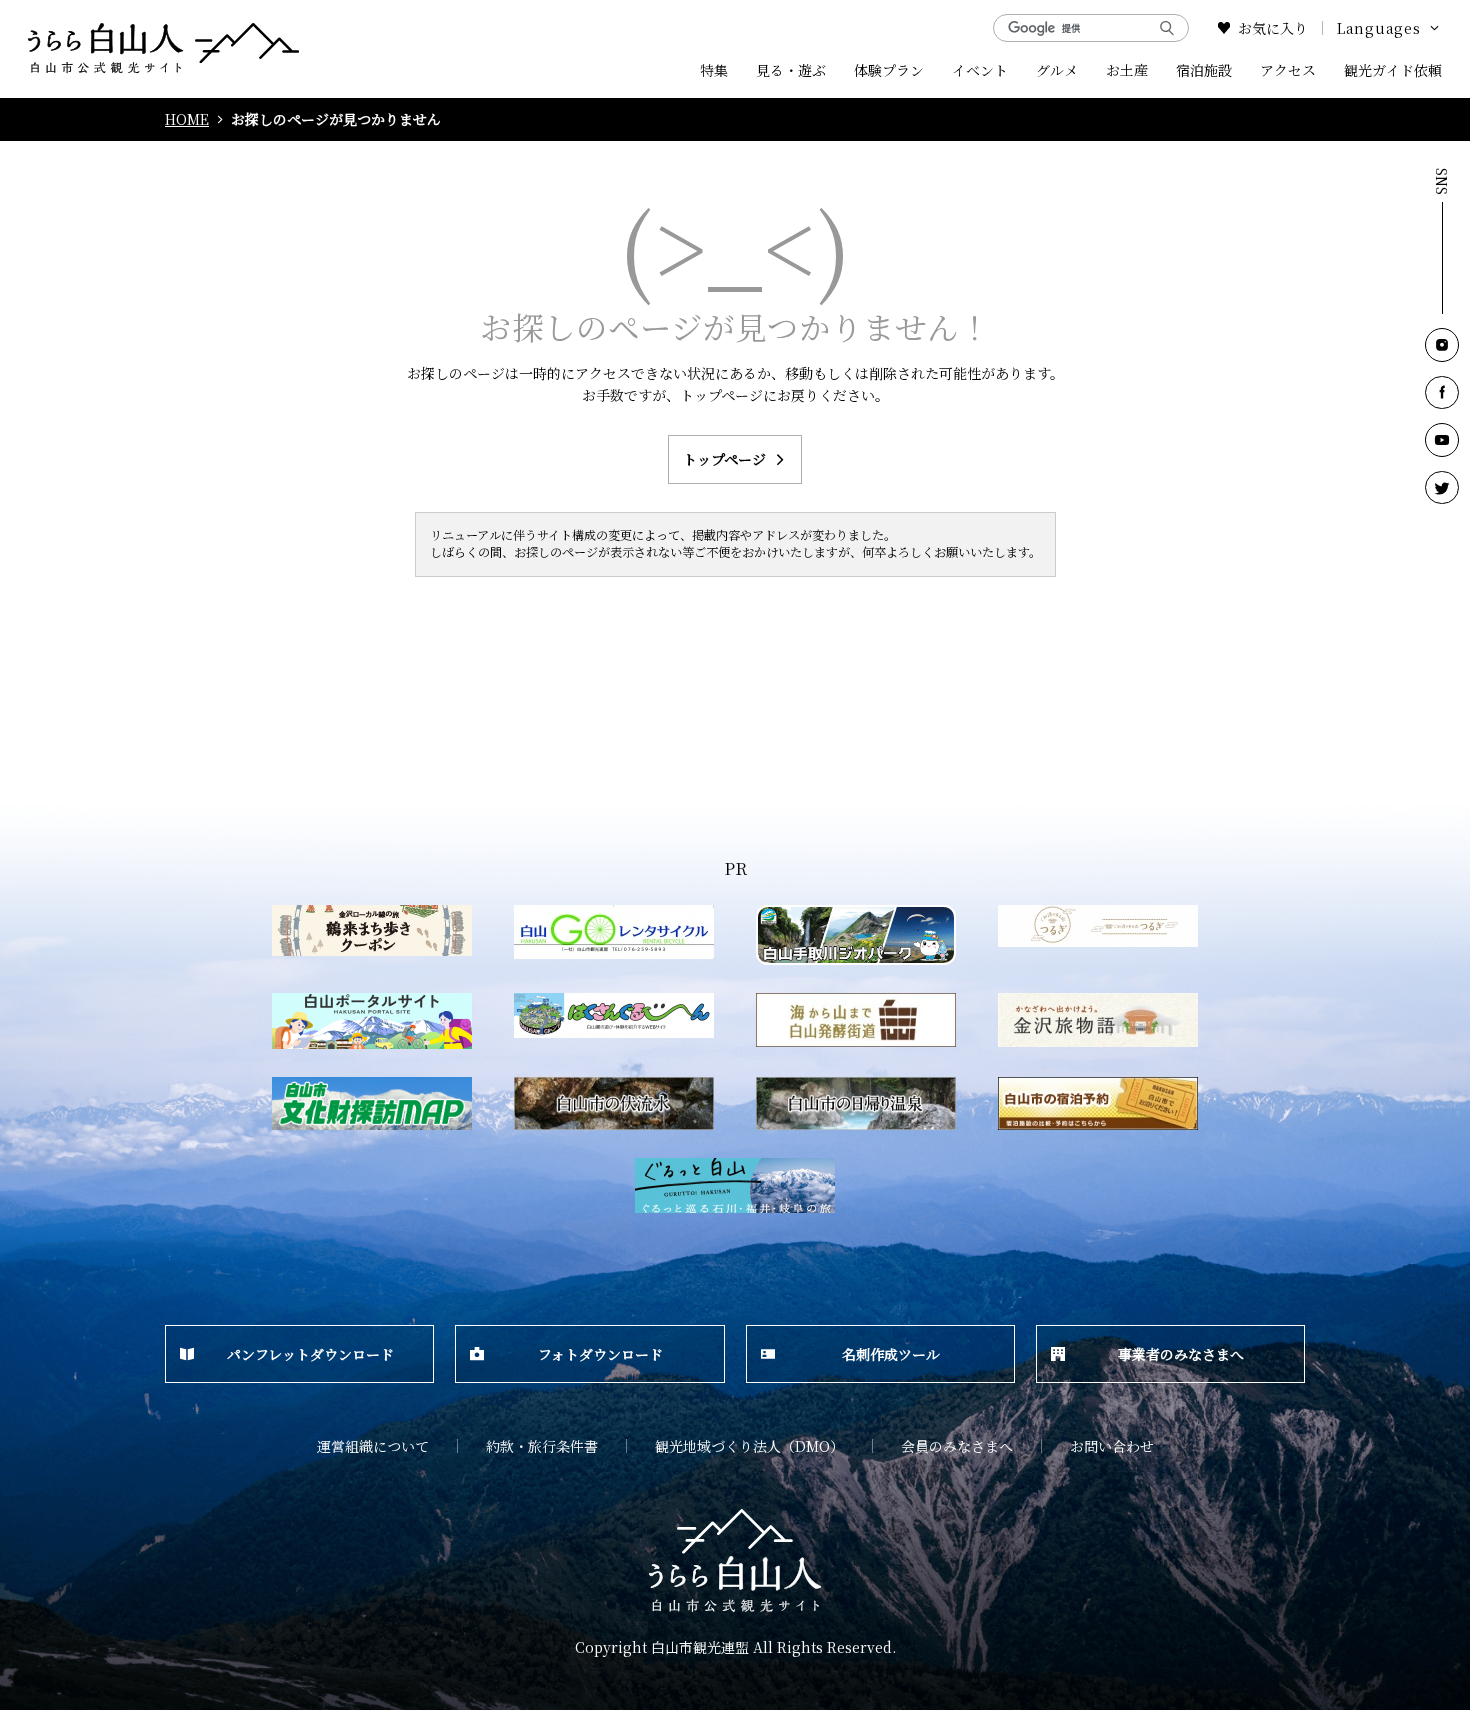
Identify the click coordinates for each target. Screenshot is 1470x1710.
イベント (980, 70)
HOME (187, 119)
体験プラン (889, 70)
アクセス (1288, 70)
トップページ (724, 459)
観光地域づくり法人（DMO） (749, 1446)
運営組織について (373, 1446)
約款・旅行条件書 (542, 1446)
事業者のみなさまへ (1181, 1354)
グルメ (1057, 70)
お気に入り (1273, 28)
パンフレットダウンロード (310, 1354)
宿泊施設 (1204, 70)
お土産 (1127, 70)
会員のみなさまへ (957, 1446)
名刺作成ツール (891, 1354)
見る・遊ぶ (791, 70)
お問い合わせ (1112, 1446)
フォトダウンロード (600, 1354)
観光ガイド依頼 (1393, 70)
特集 (714, 70)
